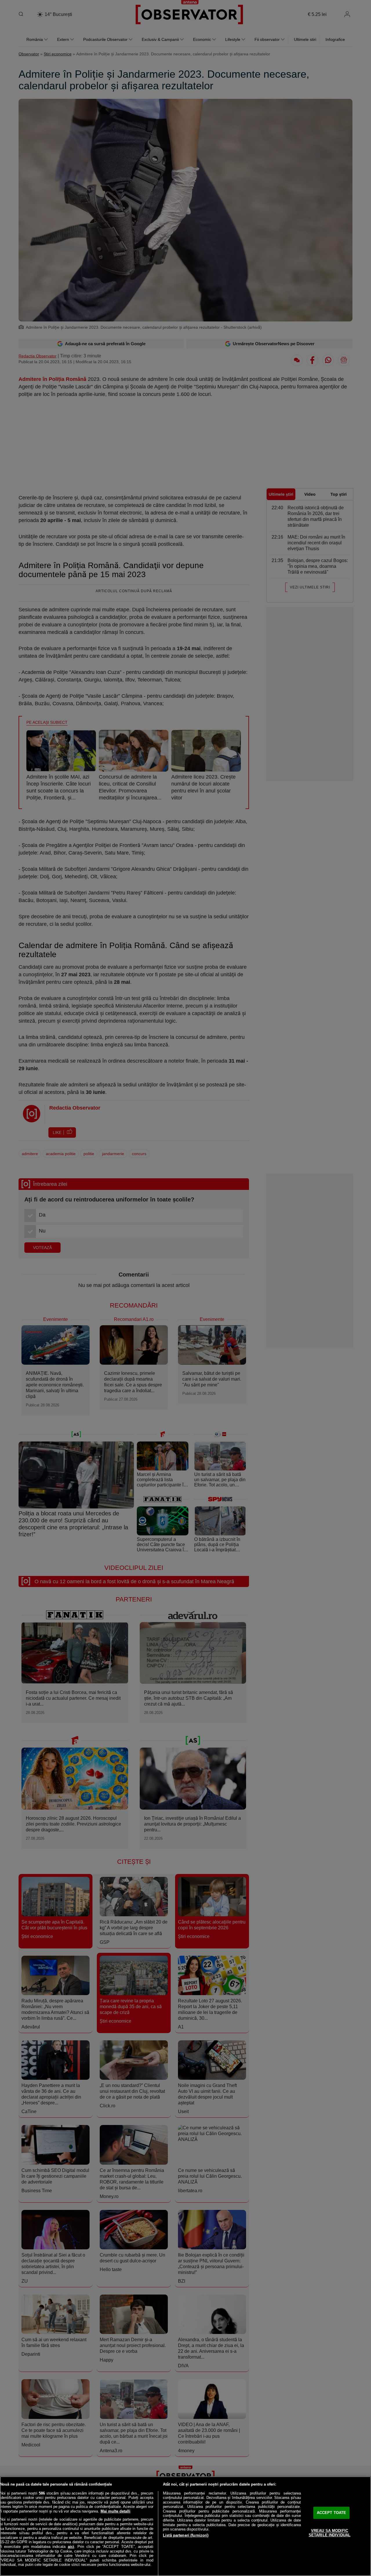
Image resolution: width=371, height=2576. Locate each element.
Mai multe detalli (116, 2511)
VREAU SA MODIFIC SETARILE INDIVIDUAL (330, 2533)
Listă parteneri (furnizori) (186, 2535)
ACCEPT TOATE (332, 2513)
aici (71, 2547)
